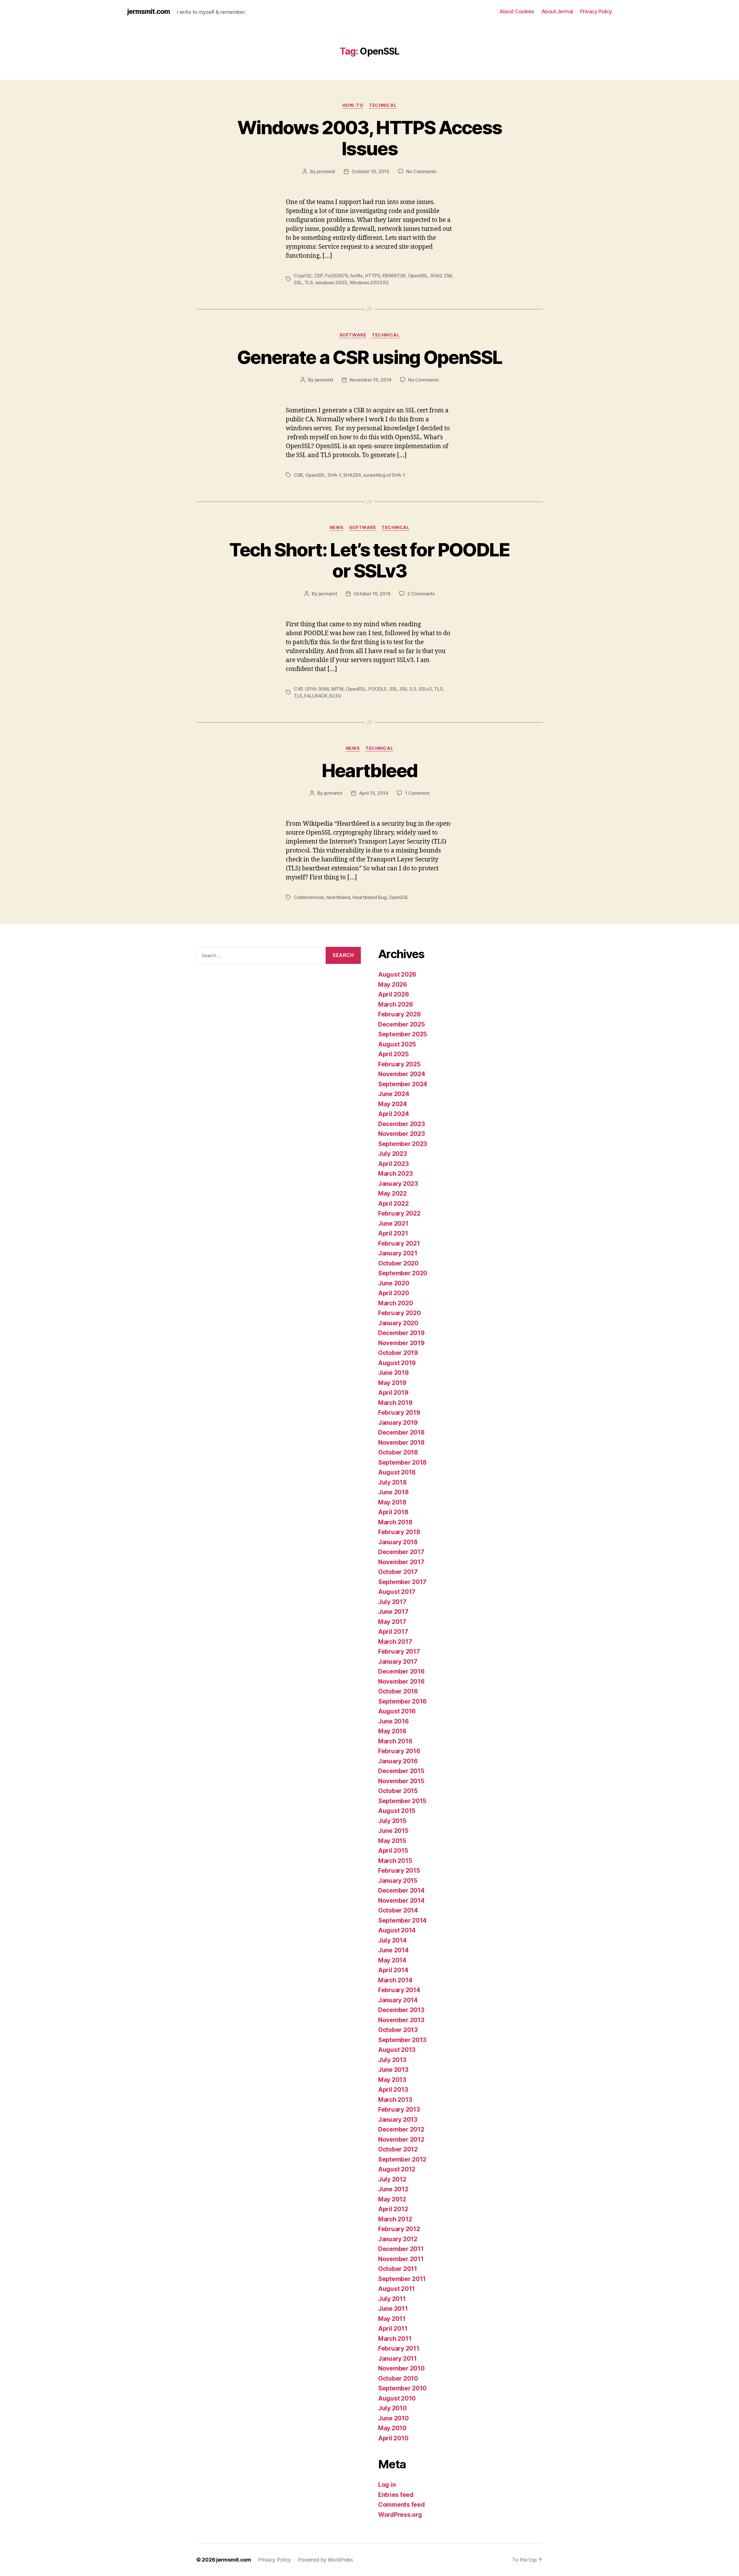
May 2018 (392, 1502)
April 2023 (393, 1164)
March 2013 (395, 2100)
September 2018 (402, 1462)
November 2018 (401, 1443)
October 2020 (398, 1263)
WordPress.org (400, 2515)
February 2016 (399, 1751)
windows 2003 (331, 283)
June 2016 (393, 1721)
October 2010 (398, 2378)
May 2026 (393, 985)
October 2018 (398, 1452)
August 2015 (397, 1811)
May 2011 (392, 2319)
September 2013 (402, 2040)
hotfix (357, 276)
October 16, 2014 (372, 594)
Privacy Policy (596, 11)
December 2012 (401, 2129)
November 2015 (401, 1781)
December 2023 (402, 1124)
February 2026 (400, 1014)
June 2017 (393, 1612)
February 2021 (399, 1243)
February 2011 (399, 2348)
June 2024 (394, 1094)
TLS (309, 283)
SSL (298, 283)
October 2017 (398, 1572)
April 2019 (393, 1393)
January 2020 (398, 1323)
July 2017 (392, 1602)
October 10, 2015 (371, 171)
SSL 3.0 (408, 689)
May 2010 (392, 2428)
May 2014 (392, 1960)
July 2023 (393, 1154)
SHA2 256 (441, 276)
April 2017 (393, 1632)
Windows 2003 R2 (369, 283)
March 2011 (395, 2339)
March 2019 (395, 1403)
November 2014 (401, 1901)
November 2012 (401, 2139)
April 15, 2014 (374, 793)
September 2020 (403, 1273)
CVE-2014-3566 (311, 689)
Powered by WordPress (325, 2560)
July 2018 (392, 1482)
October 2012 (398, 2149)
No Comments (421, 171)
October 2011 (398, 2269)
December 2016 (401, 1671)
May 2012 (392, 2199)
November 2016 (401, 1681)
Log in (387, 2485)
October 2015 (398, 1791)
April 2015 (393, 1851)
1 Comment (417, 793)
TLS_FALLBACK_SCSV (318, 696)
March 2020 (395, 1303)
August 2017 (397, 1592)
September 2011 (402, 2279)
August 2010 (397, 2398)
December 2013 (401, 2010)
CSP (318, 276)
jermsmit (326, 171)
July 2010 (392, 2408)
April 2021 (393, 1233)
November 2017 (401, 1562)
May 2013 (392, 2080)
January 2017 (398, 1662)
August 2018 (397, 1472)
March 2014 (395, 1980)
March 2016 (395, 1741)
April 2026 (393, 994)
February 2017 (399, 1651)
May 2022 (392, 1193)
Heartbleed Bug (369, 897)
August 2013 (397, 2050)
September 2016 (402, 1701)
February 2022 (399, 1213)
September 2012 (402, 2159)
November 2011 (401, 2259)
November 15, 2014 (371, 380)
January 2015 (398, 1881)
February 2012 (399, 2229)
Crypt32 (303, 276)
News (337, 528)
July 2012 (392, 2179)
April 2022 (393, 1204)
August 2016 (397, 1711)
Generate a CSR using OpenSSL (370, 357)
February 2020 (400, 1313)
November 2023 (402, 1134)
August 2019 (397, 1363)
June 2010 (393, 2418)
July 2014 (392, 1940)
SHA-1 (334, 475)
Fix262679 (337, 276)
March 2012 (395, 2219)
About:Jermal (557, 11)
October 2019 (398, 1353)
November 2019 (401, 1343)
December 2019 (401, 1333)
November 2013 (401, 2020)
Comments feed (402, 2505)
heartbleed (338, 897)
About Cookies (517, 11)
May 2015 (392, 1841)
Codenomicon (309, 897)
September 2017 (402, 1582)
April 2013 (393, 2090)
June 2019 (393, 1373)
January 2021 (398, 1253)
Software (353, 335)
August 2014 (397, 1930)
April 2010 (393, 2438)
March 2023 (395, 1174)
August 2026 (397, 974)
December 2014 (401, 1890)
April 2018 (393, 1512)
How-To (353, 105)
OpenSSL (418, 276)
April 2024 (393, 1114)
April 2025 (393, 1054)
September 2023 (403, 1144)
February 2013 (399, 2109)
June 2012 (393, 2189)
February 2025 (399, 1064)
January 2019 (398, 1423)
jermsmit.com (149, 12)
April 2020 (393, 1293)
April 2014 (393, 1970)
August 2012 (397, 2169)
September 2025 (403, 1034)
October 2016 (398, 1691)
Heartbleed (369, 770)
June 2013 (393, 2070)
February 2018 (399, 1532)
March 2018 (395, 1522)
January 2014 (398, 2000)
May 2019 (392, 1383)
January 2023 (398, 1184)
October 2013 (398, 2030)
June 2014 (393, 1950)
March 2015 (395, 1861)
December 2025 (402, 1024)
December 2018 (401, 1432)
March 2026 (395, 1004)
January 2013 (398, 2120)
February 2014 (399, 1990)
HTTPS (373, 276)
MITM (337, 689)
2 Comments (421, 594)
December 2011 (401, 2249)
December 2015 (401, 1771)
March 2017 (395, 1642)
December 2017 (401, 1552)
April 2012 (393, 2209)
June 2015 (393, 1831)
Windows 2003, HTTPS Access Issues (370, 138)
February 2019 (399, 1413)
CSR (298, 475)
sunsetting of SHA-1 (384, 475)
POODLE (378, 689)
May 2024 (393, 1104)
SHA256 (352, 475)
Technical (383, 105)
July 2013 (392, 2060)
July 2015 (392, 1821)
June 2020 (394, 1283)
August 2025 (397, 1044)
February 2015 (399, 1871)
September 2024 (403, 1084)
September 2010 (402, 2388)
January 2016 (398, 1761)
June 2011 (393, 2309)
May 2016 (392, 1731)
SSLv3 (425, 689)
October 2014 (398, 1910)
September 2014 (402, 1920)
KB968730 (394, 276)
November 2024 (402, 1074)
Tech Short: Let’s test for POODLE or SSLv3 (369, 560)
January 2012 (398, 2239)
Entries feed (396, 2495)
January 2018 (398, 1542)
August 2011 (396, 2289)
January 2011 (398, 2359)
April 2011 (393, 2329)
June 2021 (393, 1223)
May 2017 (392, 1622)
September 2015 (402, 1801)
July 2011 (392, 2299)
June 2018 (393, 1492)
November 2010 (401, 2368)
